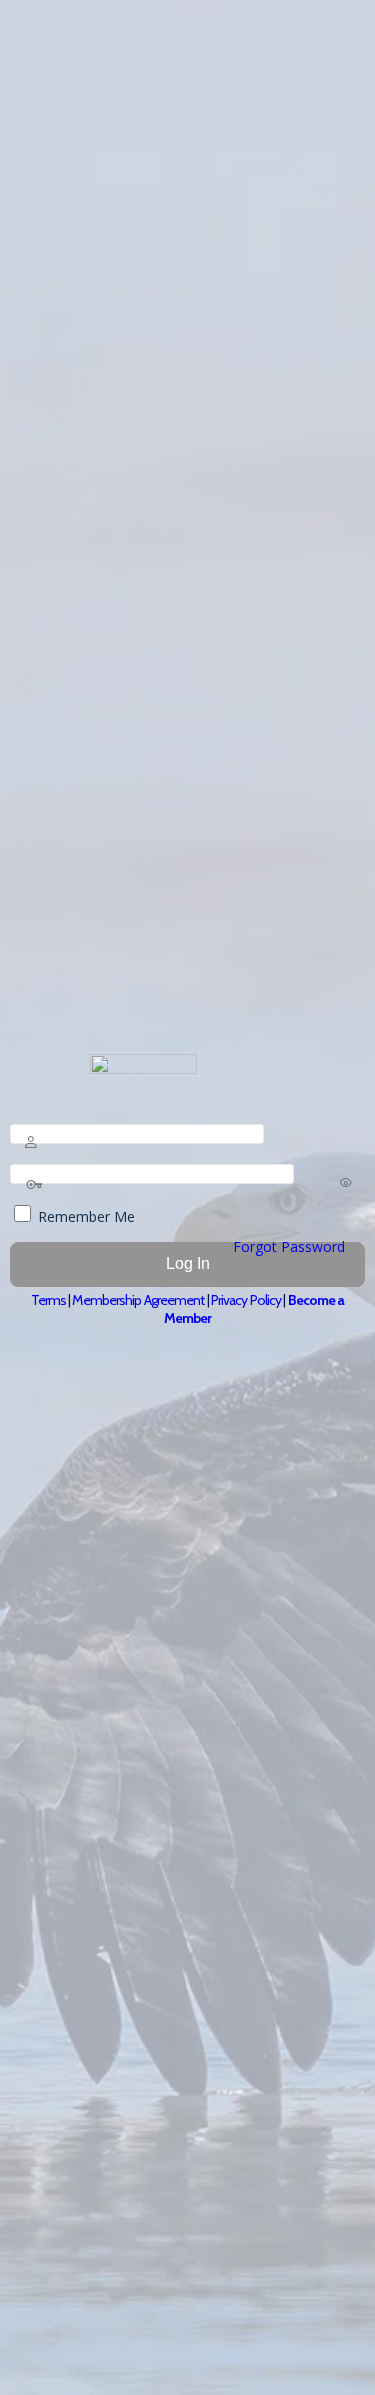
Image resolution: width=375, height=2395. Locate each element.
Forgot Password (289, 1246)
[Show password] (346, 1182)
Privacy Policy (246, 1300)
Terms (49, 1300)
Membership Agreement (138, 1300)
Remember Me (84, 1216)
